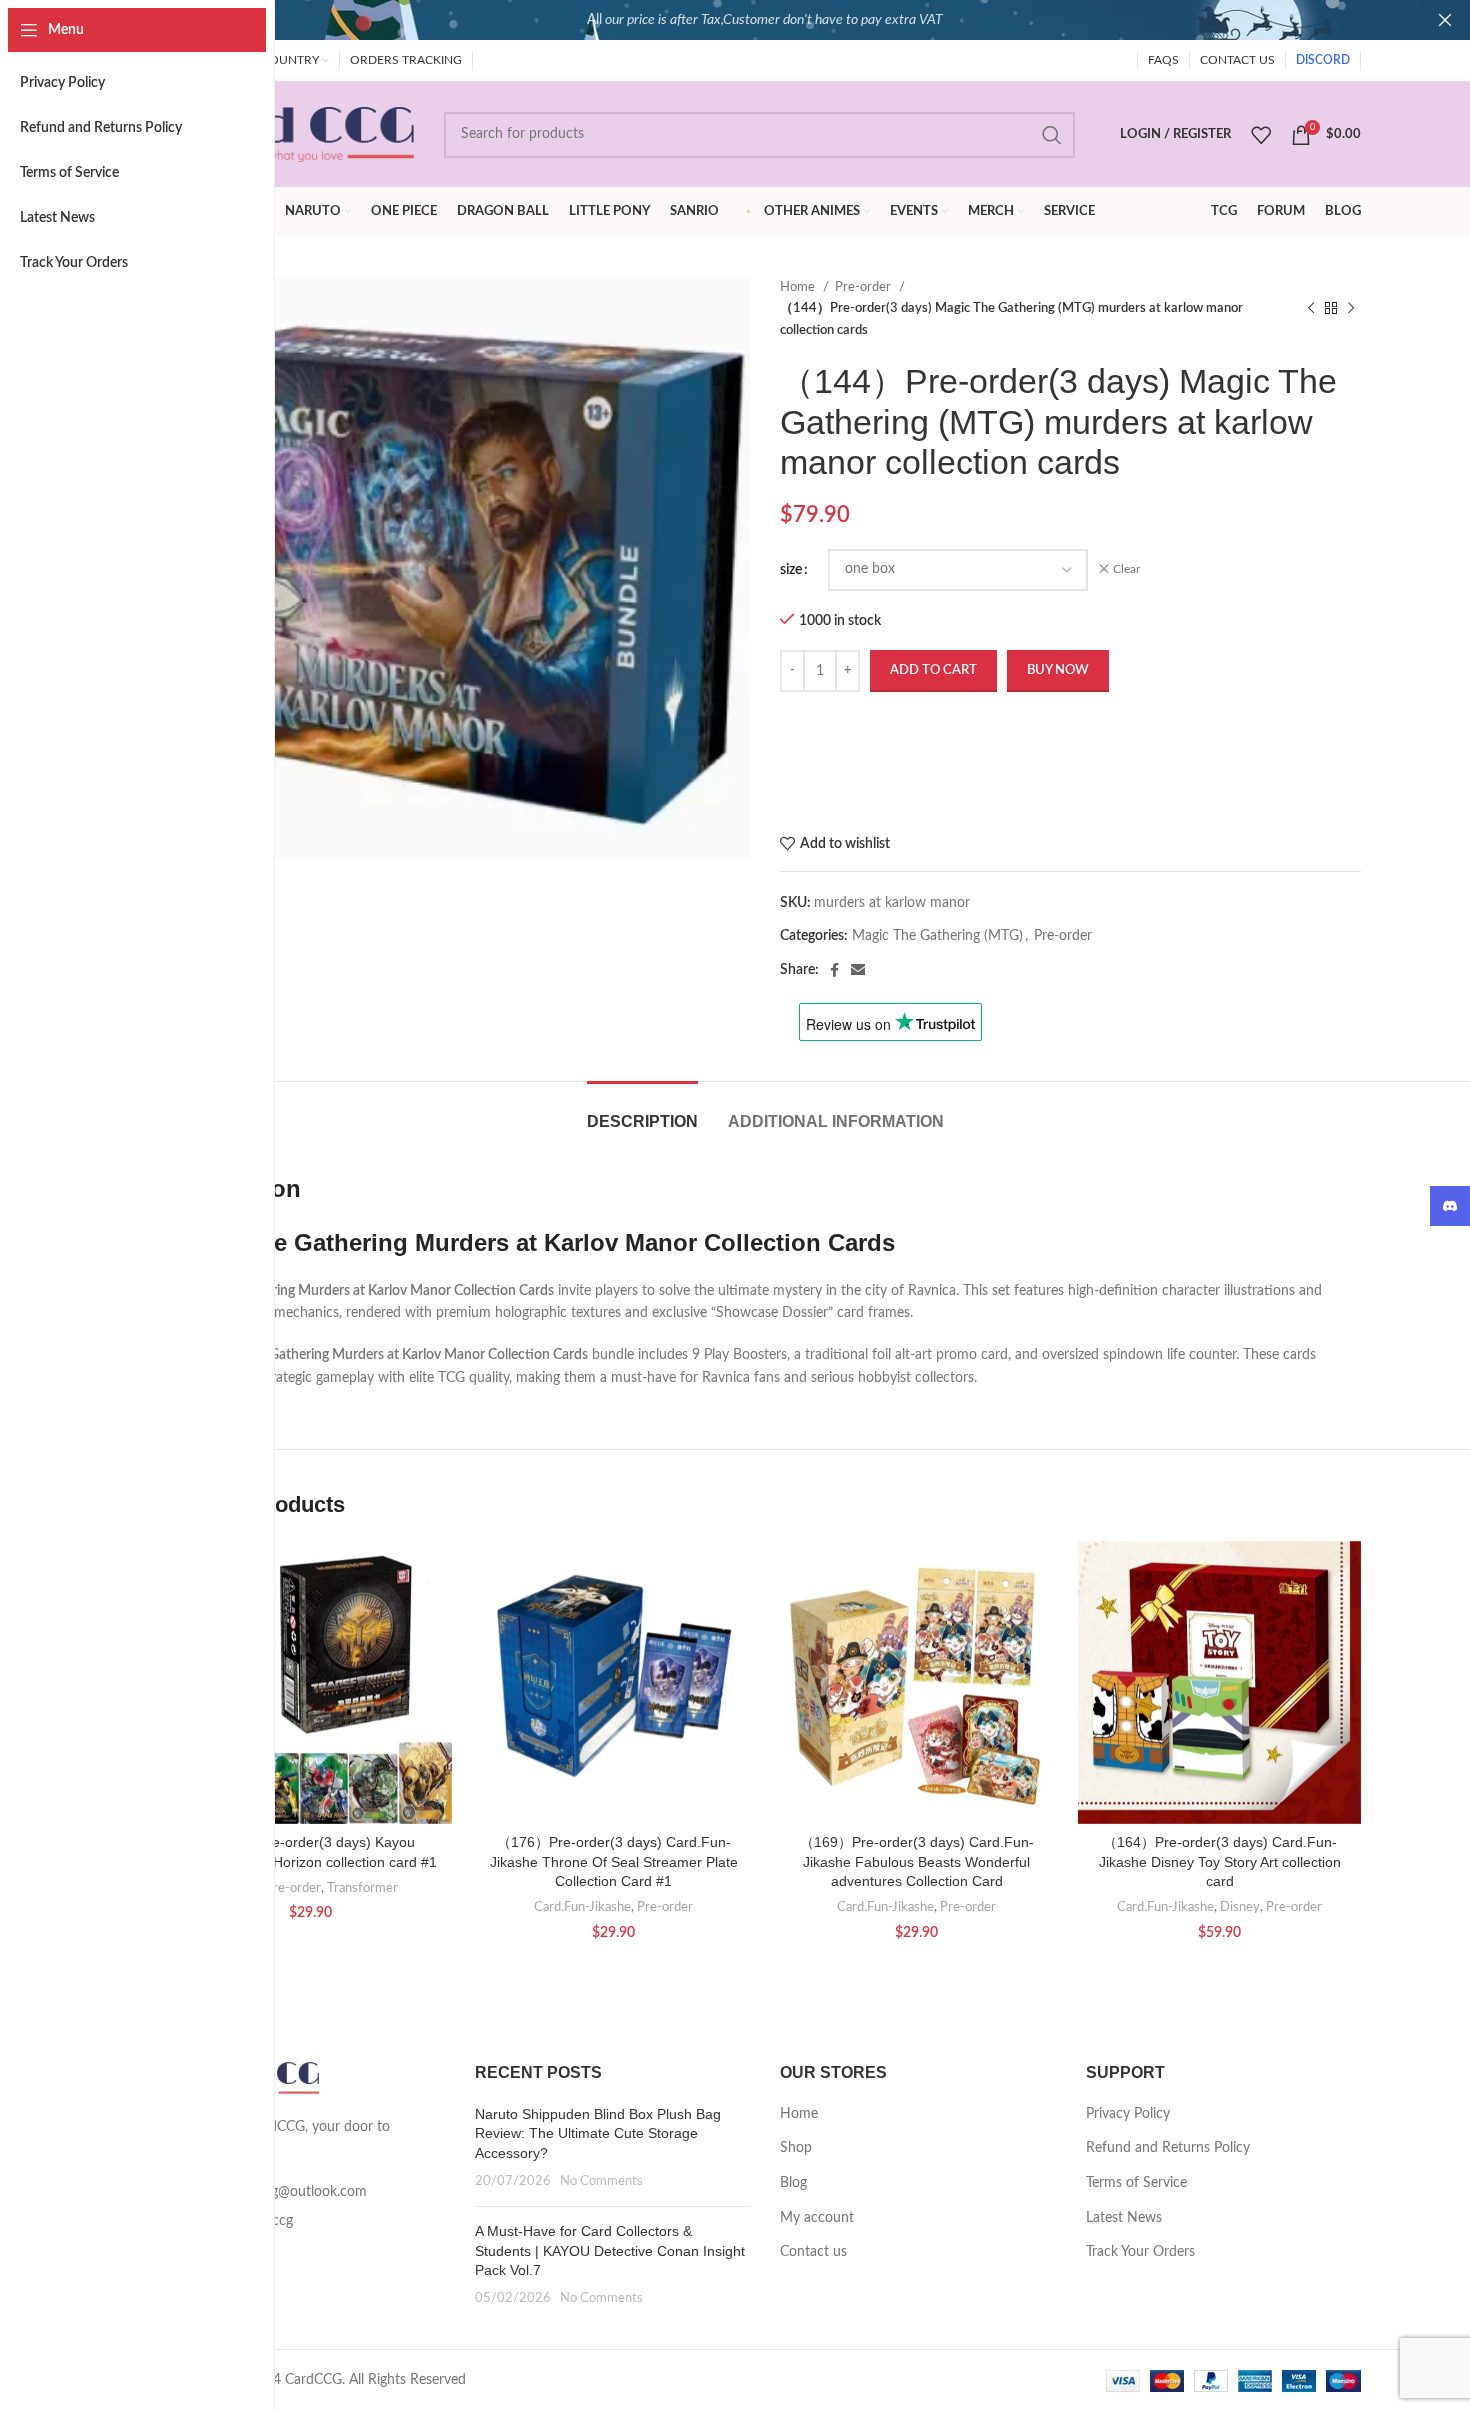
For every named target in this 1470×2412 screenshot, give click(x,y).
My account (817, 2218)
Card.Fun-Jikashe (582, 1907)
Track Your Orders (1140, 2252)
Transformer (362, 1888)
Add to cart (933, 670)
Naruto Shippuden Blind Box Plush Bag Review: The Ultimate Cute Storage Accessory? (598, 2133)
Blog (793, 2183)
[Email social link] (858, 970)
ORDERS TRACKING (406, 60)
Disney (1240, 1907)
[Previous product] (1311, 309)
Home (799, 287)
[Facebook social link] (834, 970)
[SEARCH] (1052, 135)
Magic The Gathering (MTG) (937, 936)
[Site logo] (291, 134)
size (791, 570)
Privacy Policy (1128, 2114)
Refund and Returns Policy (1168, 2148)
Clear (1126, 569)
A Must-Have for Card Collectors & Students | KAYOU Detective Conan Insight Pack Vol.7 (610, 2250)
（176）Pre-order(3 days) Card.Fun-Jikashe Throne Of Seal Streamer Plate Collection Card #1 (614, 1861)
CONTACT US (1237, 60)
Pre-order (864, 287)
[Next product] (1351, 309)
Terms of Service (1136, 2183)
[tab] (642, 1111)
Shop (796, 2148)
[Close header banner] (1445, 20)
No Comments (601, 2181)
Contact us (813, 2252)
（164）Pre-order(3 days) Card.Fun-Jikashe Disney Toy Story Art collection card (1220, 1861)
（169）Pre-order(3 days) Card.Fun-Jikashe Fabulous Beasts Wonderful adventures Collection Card (917, 1861)
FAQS (1163, 60)
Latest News (1124, 2218)
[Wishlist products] (1261, 135)
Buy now (1058, 670)
